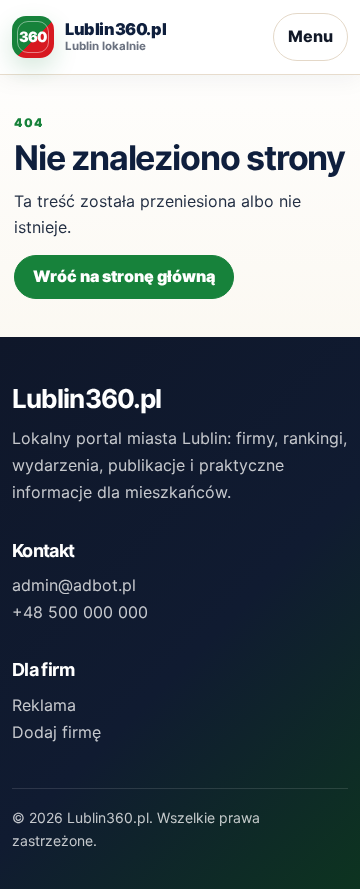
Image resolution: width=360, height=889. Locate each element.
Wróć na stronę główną (124, 276)
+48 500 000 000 (80, 612)
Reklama (44, 705)
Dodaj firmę (56, 732)
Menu (310, 36)
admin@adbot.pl (74, 585)
